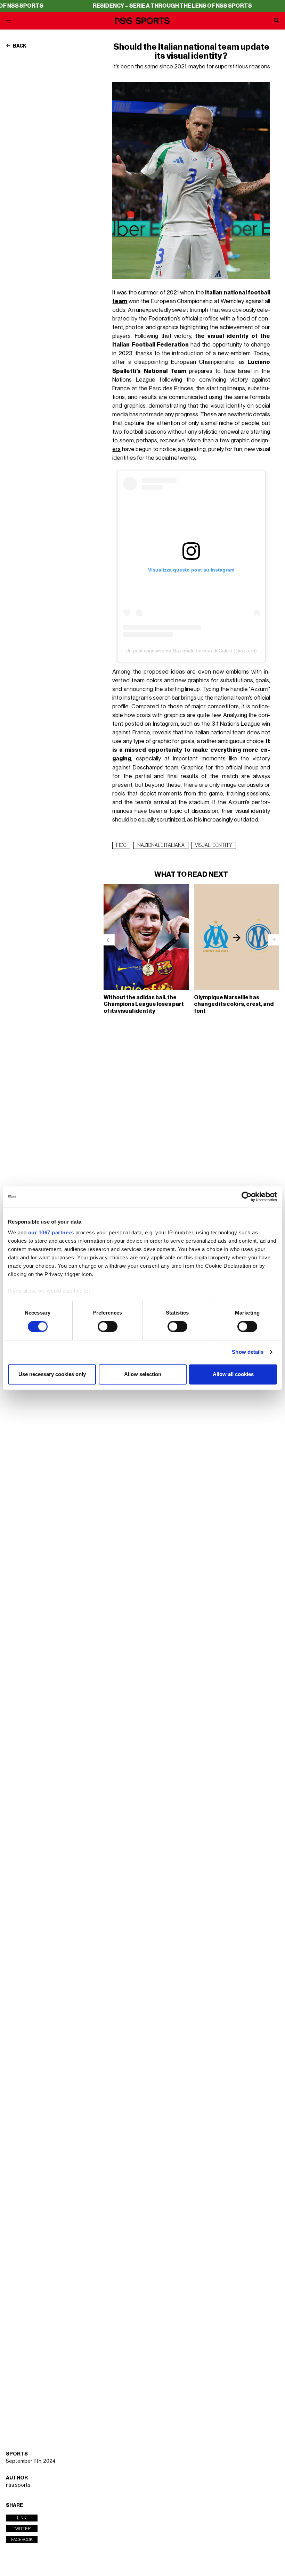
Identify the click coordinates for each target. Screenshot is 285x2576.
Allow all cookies (233, 1374)
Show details (248, 1352)
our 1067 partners (51, 1232)
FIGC (121, 845)
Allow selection (143, 1374)
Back (19, 46)
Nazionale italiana (161, 845)
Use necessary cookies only (52, 1374)
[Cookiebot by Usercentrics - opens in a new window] (247, 1197)
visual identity (214, 845)
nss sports (18, 2485)
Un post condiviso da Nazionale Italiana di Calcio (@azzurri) (191, 651)
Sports (17, 2454)
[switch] (108, 1327)
